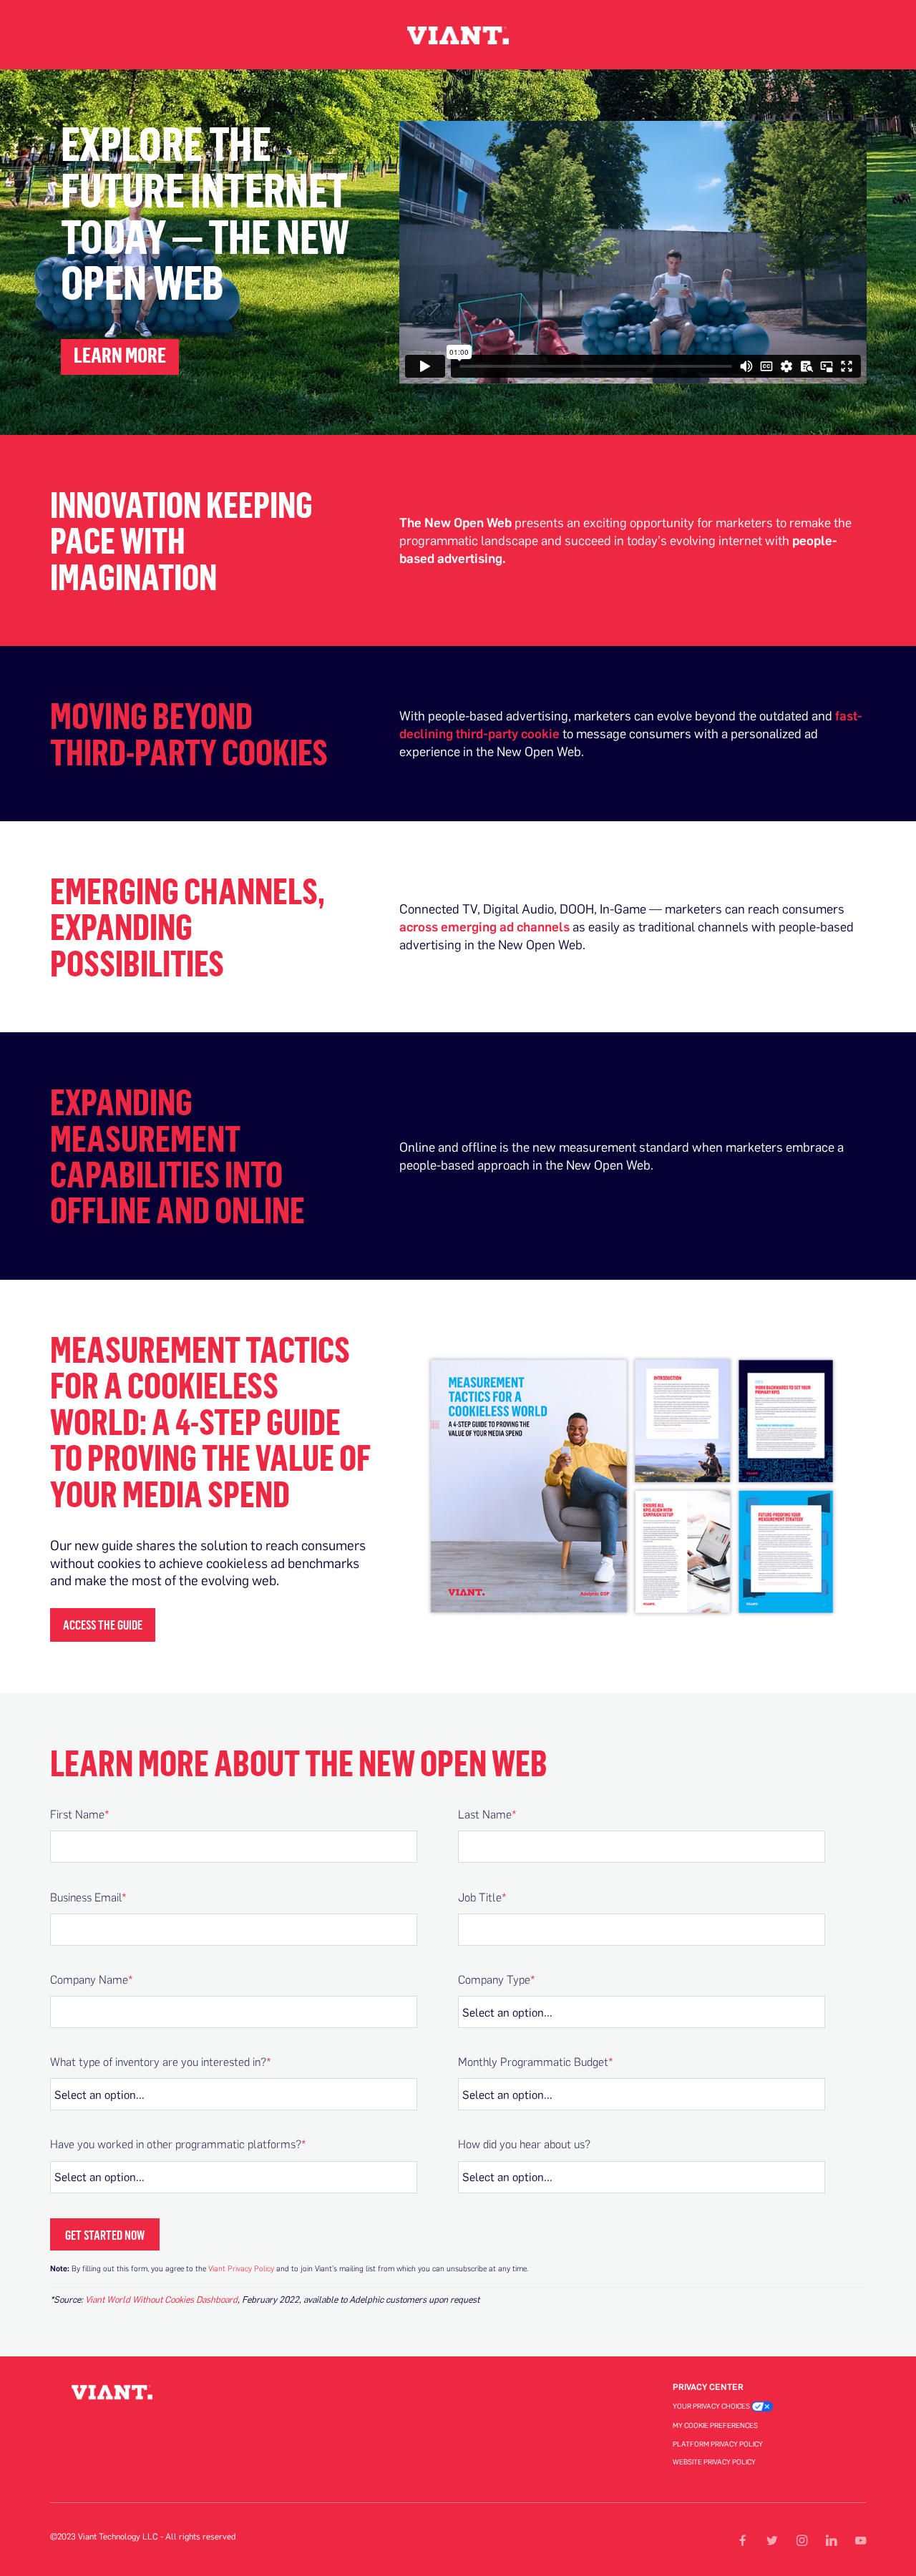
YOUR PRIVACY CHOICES (712, 2406)
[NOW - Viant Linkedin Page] (831, 2541)
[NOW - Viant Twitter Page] (771, 2541)
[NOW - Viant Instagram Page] (801, 2541)
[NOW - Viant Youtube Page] (860, 2541)
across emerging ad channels (484, 926)
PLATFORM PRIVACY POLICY (718, 2444)
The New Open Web (455, 522)
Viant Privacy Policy (241, 2268)
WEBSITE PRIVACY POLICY (714, 2462)
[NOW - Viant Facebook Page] (742, 2541)
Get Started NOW (105, 2235)
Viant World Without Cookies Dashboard (161, 2299)
